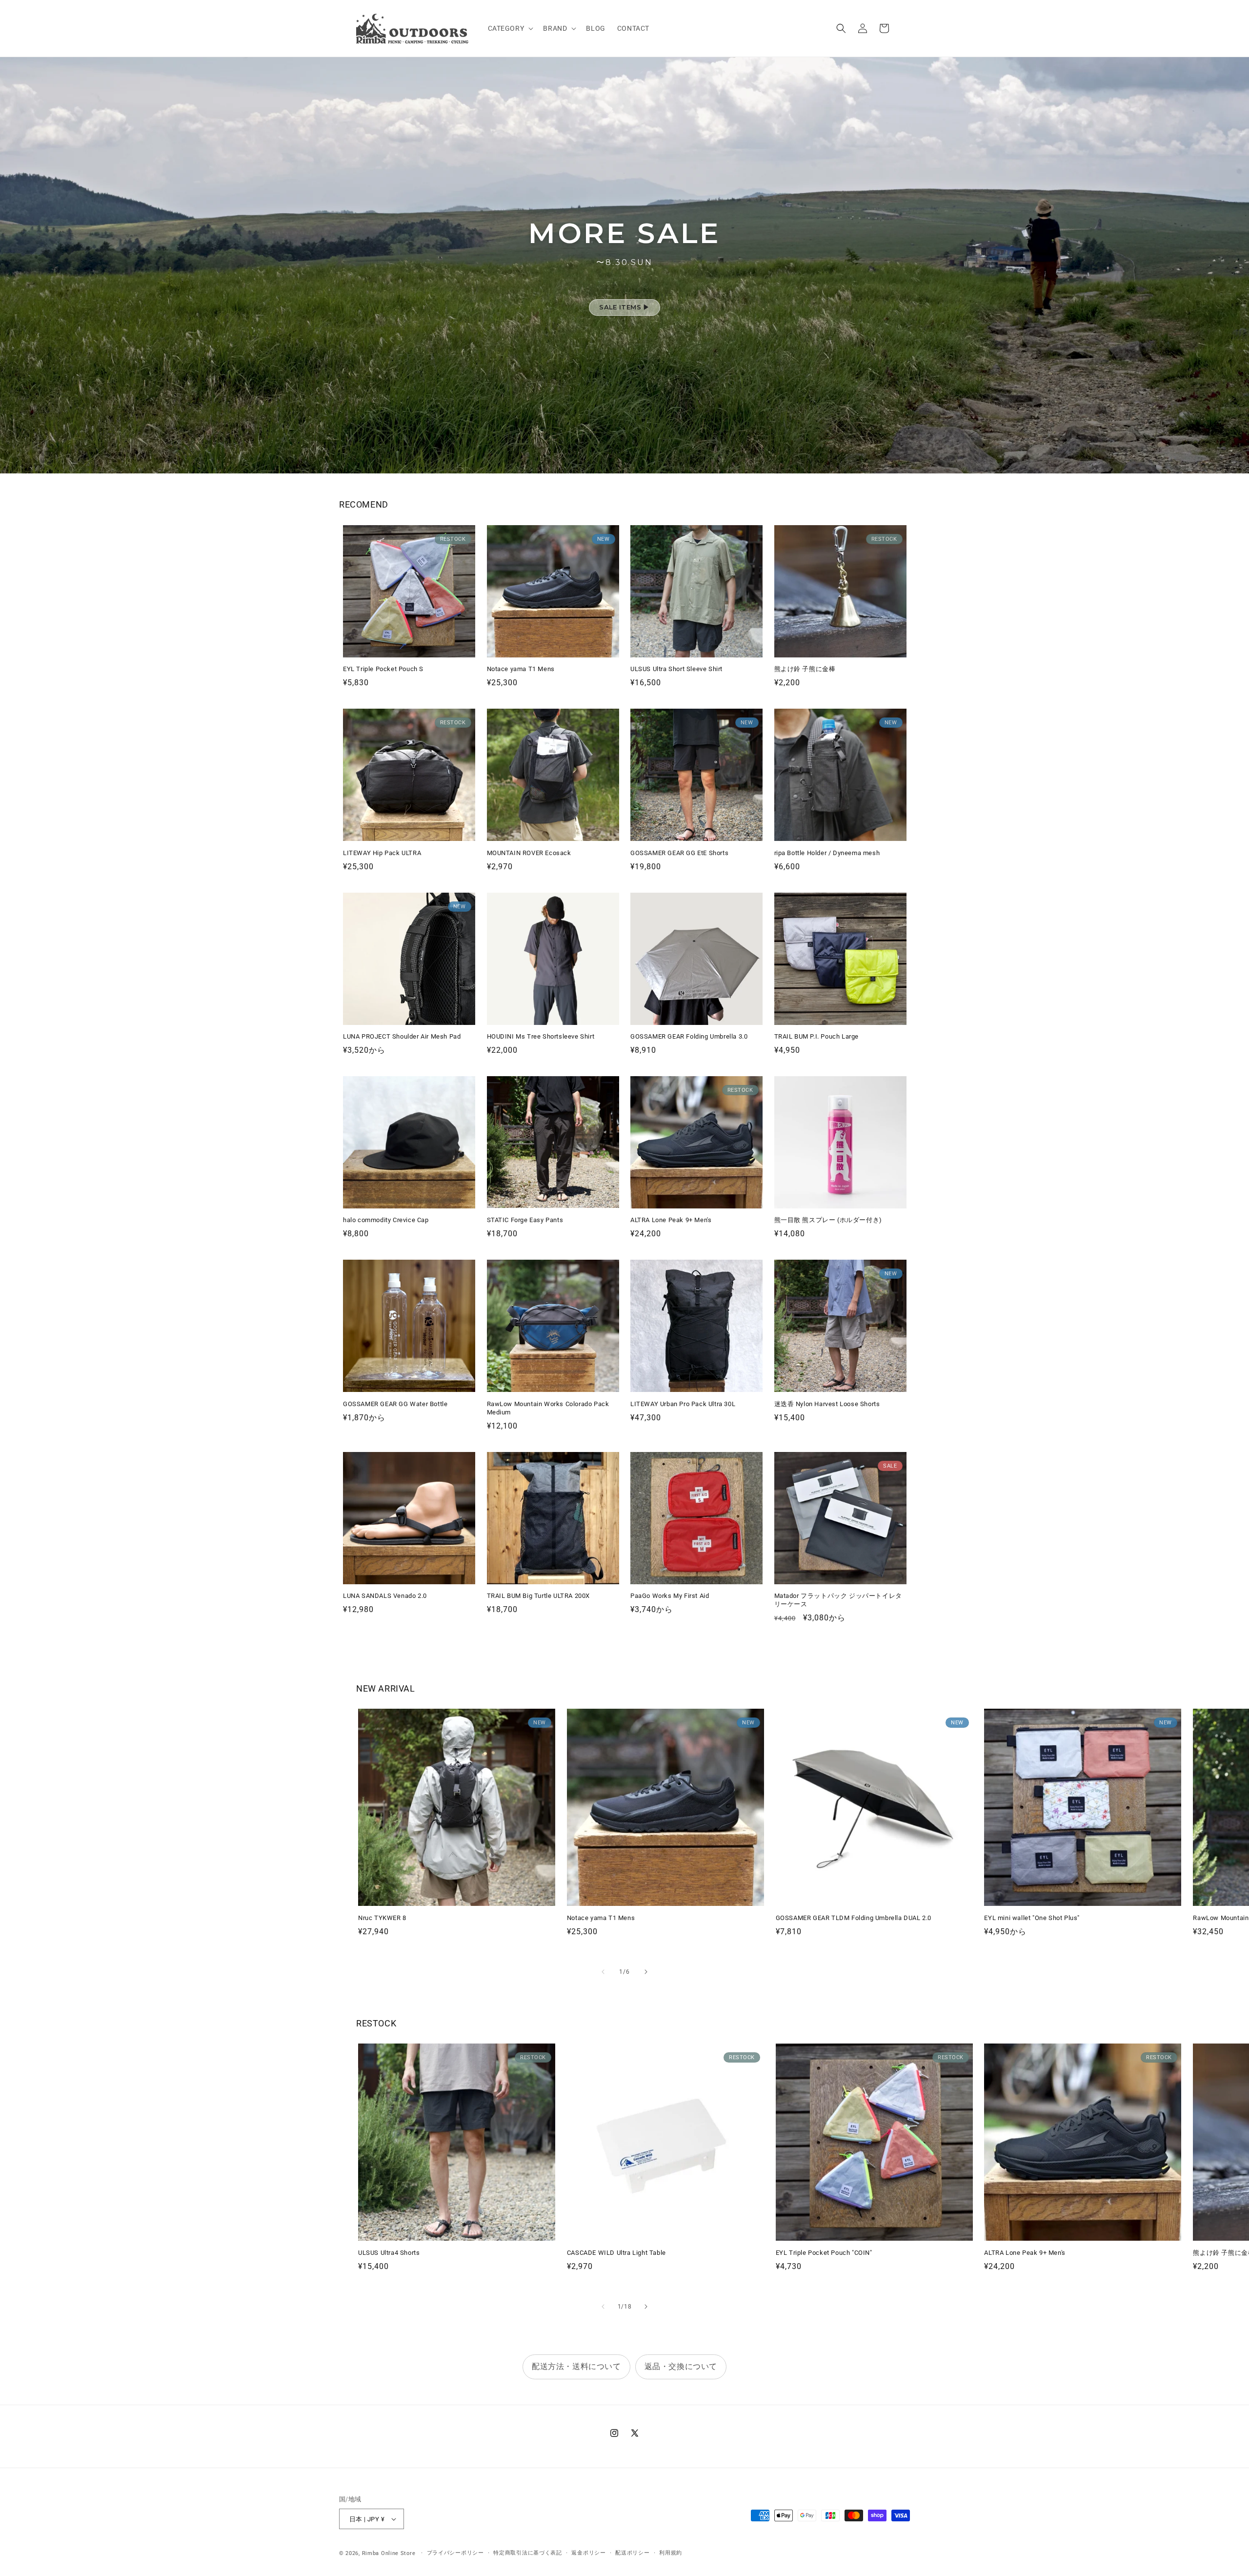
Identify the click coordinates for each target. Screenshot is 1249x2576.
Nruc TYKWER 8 (382, 1918)
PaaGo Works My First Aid (670, 1596)
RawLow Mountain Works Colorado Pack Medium (548, 1408)
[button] (510, 28)
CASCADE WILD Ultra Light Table (616, 2253)
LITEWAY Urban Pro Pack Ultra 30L (683, 1404)
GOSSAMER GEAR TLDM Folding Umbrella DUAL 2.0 (854, 1918)
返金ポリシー (588, 2553)
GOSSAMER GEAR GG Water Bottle (395, 1404)
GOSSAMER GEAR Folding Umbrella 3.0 (689, 1036)
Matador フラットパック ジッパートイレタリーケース (838, 1600)
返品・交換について (681, 2366)
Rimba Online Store (389, 2553)
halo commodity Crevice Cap (386, 1220)
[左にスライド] (603, 1972)
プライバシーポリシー (455, 2553)
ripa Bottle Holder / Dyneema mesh (827, 853)
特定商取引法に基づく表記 (527, 2553)
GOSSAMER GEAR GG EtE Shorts (679, 853)
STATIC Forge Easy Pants (525, 1220)
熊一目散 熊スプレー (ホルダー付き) (828, 1220)
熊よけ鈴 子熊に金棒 (805, 669)
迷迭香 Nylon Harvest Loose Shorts (827, 1404)
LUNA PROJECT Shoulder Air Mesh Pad (402, 1036)
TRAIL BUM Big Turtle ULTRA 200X (539, 1596)
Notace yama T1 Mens (521, 669)
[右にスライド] (646, 1972)
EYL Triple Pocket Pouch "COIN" (824, 2253)
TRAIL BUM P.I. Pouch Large (817, 1036)
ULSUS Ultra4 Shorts (389, 2253)
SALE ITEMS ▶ (624, 307)
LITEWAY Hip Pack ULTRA (382, 853)
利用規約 (671, 2553)
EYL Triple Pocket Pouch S (383, 669)
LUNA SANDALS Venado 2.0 (385, 1596)
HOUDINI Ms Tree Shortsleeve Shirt (541, 1036)
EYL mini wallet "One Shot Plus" (1032, 1918)
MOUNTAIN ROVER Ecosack (529, 853)
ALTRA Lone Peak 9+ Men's (671, 1220)
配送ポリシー (632, 2553)
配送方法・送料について (576, 2366)
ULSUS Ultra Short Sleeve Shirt (676, 669)
